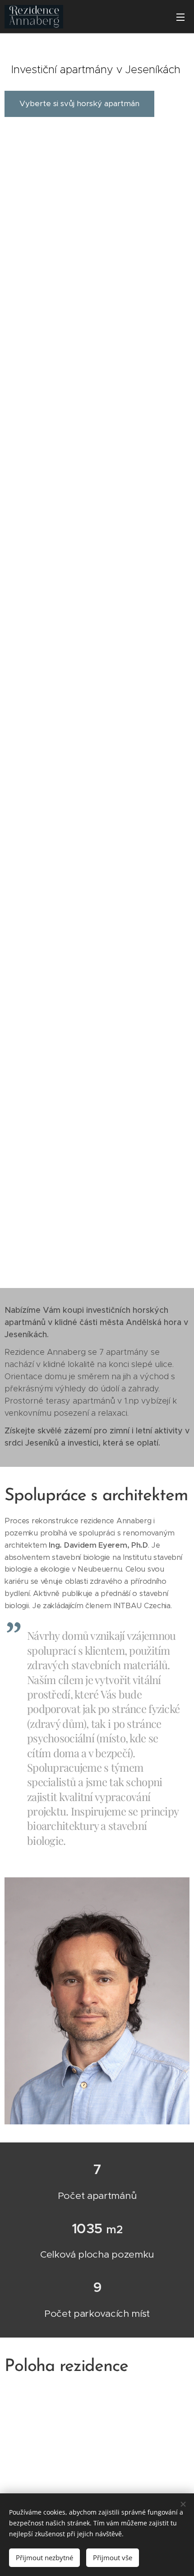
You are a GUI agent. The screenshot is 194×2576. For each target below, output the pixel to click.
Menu (180, 17)
